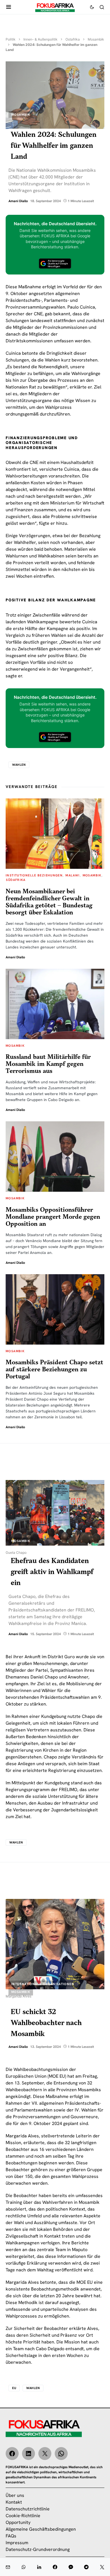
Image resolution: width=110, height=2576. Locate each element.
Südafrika (16, 880)
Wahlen (19, 765)
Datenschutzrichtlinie (28, 2509)
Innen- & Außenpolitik (40, 39)
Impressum (17, 2543)
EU (14, 2388)
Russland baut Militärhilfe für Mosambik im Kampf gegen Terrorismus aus (48, 1064)
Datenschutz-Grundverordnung (38, 2549)
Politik (11, 39)
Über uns (15, 2495)
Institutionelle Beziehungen (34, 875)
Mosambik (96, 39)
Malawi (72, 875)
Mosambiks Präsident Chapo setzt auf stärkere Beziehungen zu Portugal (54, 1370)
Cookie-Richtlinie (23, 2516)
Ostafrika (73, 39)
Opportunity (18, 2522)
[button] (9, 7)
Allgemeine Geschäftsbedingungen (41, 2529)
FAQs (11, 2536)
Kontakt (14, 2502)
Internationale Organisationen (43, 1984)
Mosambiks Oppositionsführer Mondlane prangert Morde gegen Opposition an (53, 1217)
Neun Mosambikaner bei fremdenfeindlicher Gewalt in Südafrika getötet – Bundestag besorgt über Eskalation (49, 902)
